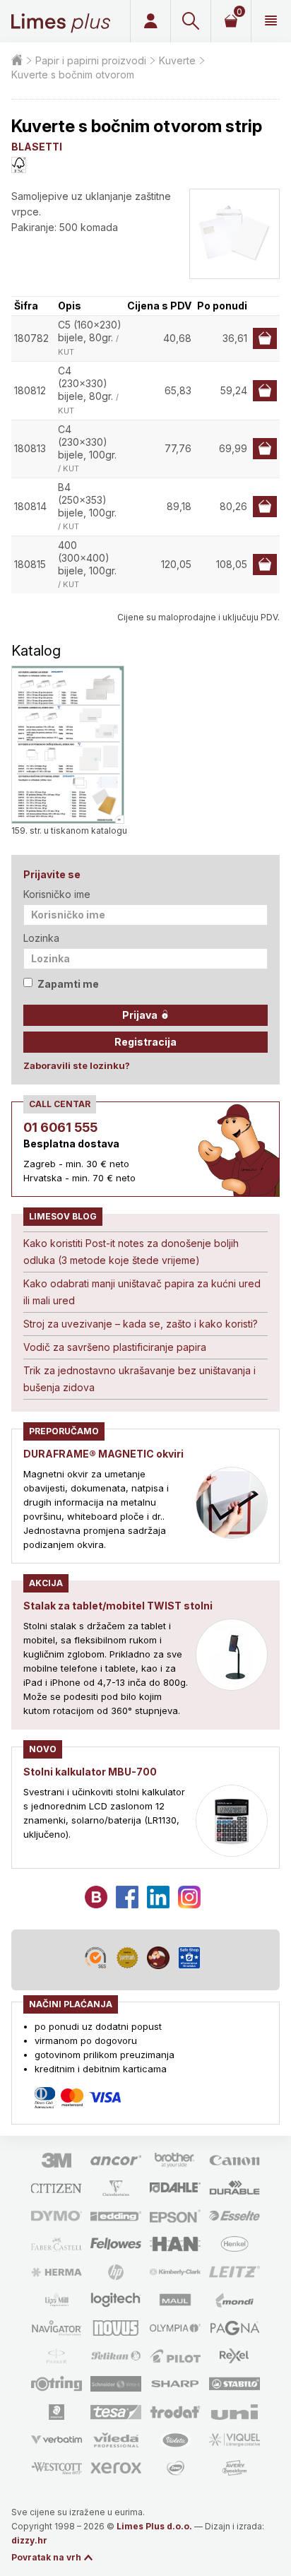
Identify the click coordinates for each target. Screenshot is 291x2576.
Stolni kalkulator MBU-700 (90, 1772)
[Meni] (271, 21)
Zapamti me (68, 984)
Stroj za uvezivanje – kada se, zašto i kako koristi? (141, 1324)
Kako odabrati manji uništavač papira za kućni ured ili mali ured (142, 1292)
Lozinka (41, 938)
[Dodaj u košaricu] (265, 338)
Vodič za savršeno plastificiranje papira (115, 1347)
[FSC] (19, 165)
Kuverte (177, 60)
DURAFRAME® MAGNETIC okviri (103, 1454)
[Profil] (150, 21)
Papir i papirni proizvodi (91, 60)
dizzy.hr (29, 2540)
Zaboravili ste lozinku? (77, 1065)
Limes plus (61, 21)
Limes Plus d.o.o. (154, 2526)
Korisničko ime (57, 894)
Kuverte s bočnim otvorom (73, 75)
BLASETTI (37, 147)
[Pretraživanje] (190, 21)
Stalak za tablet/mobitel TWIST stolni (118, 1606)
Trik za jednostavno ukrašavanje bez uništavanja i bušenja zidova (139, 1379)
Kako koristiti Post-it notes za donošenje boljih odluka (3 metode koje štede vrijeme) (131, 1252)
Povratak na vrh (46, 2557)
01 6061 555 (60, 1127)
